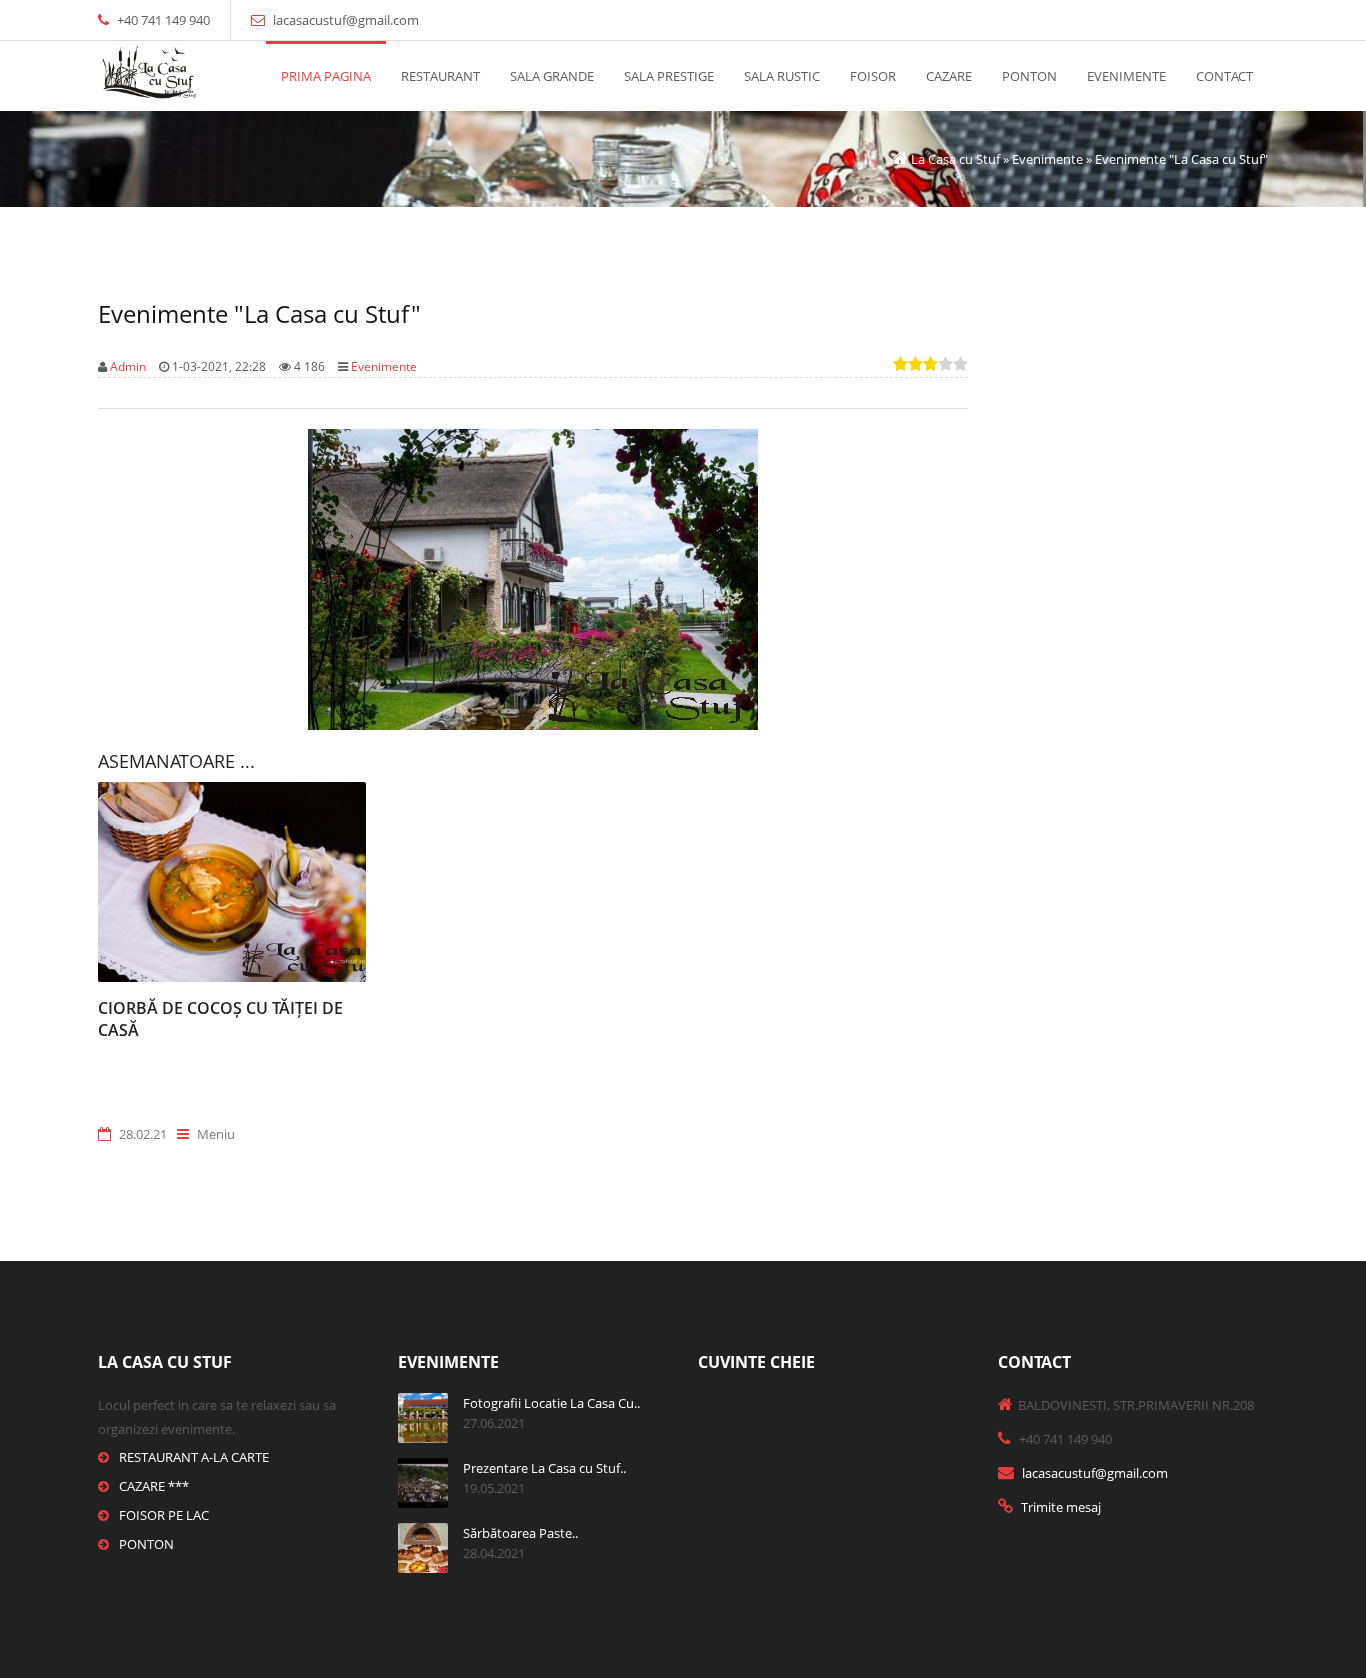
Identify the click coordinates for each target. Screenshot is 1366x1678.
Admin (128, 366)
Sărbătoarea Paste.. (520, 1533)
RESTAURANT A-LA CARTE (194, 1457)
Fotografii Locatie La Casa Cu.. (551, 1403)
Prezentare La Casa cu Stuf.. (544, 1468)
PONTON (146, 1544)
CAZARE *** (154, 1486)
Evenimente (384, 366)
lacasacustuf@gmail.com (346, 20)
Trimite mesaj (1061, 1507)
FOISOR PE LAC (164, 1515)
